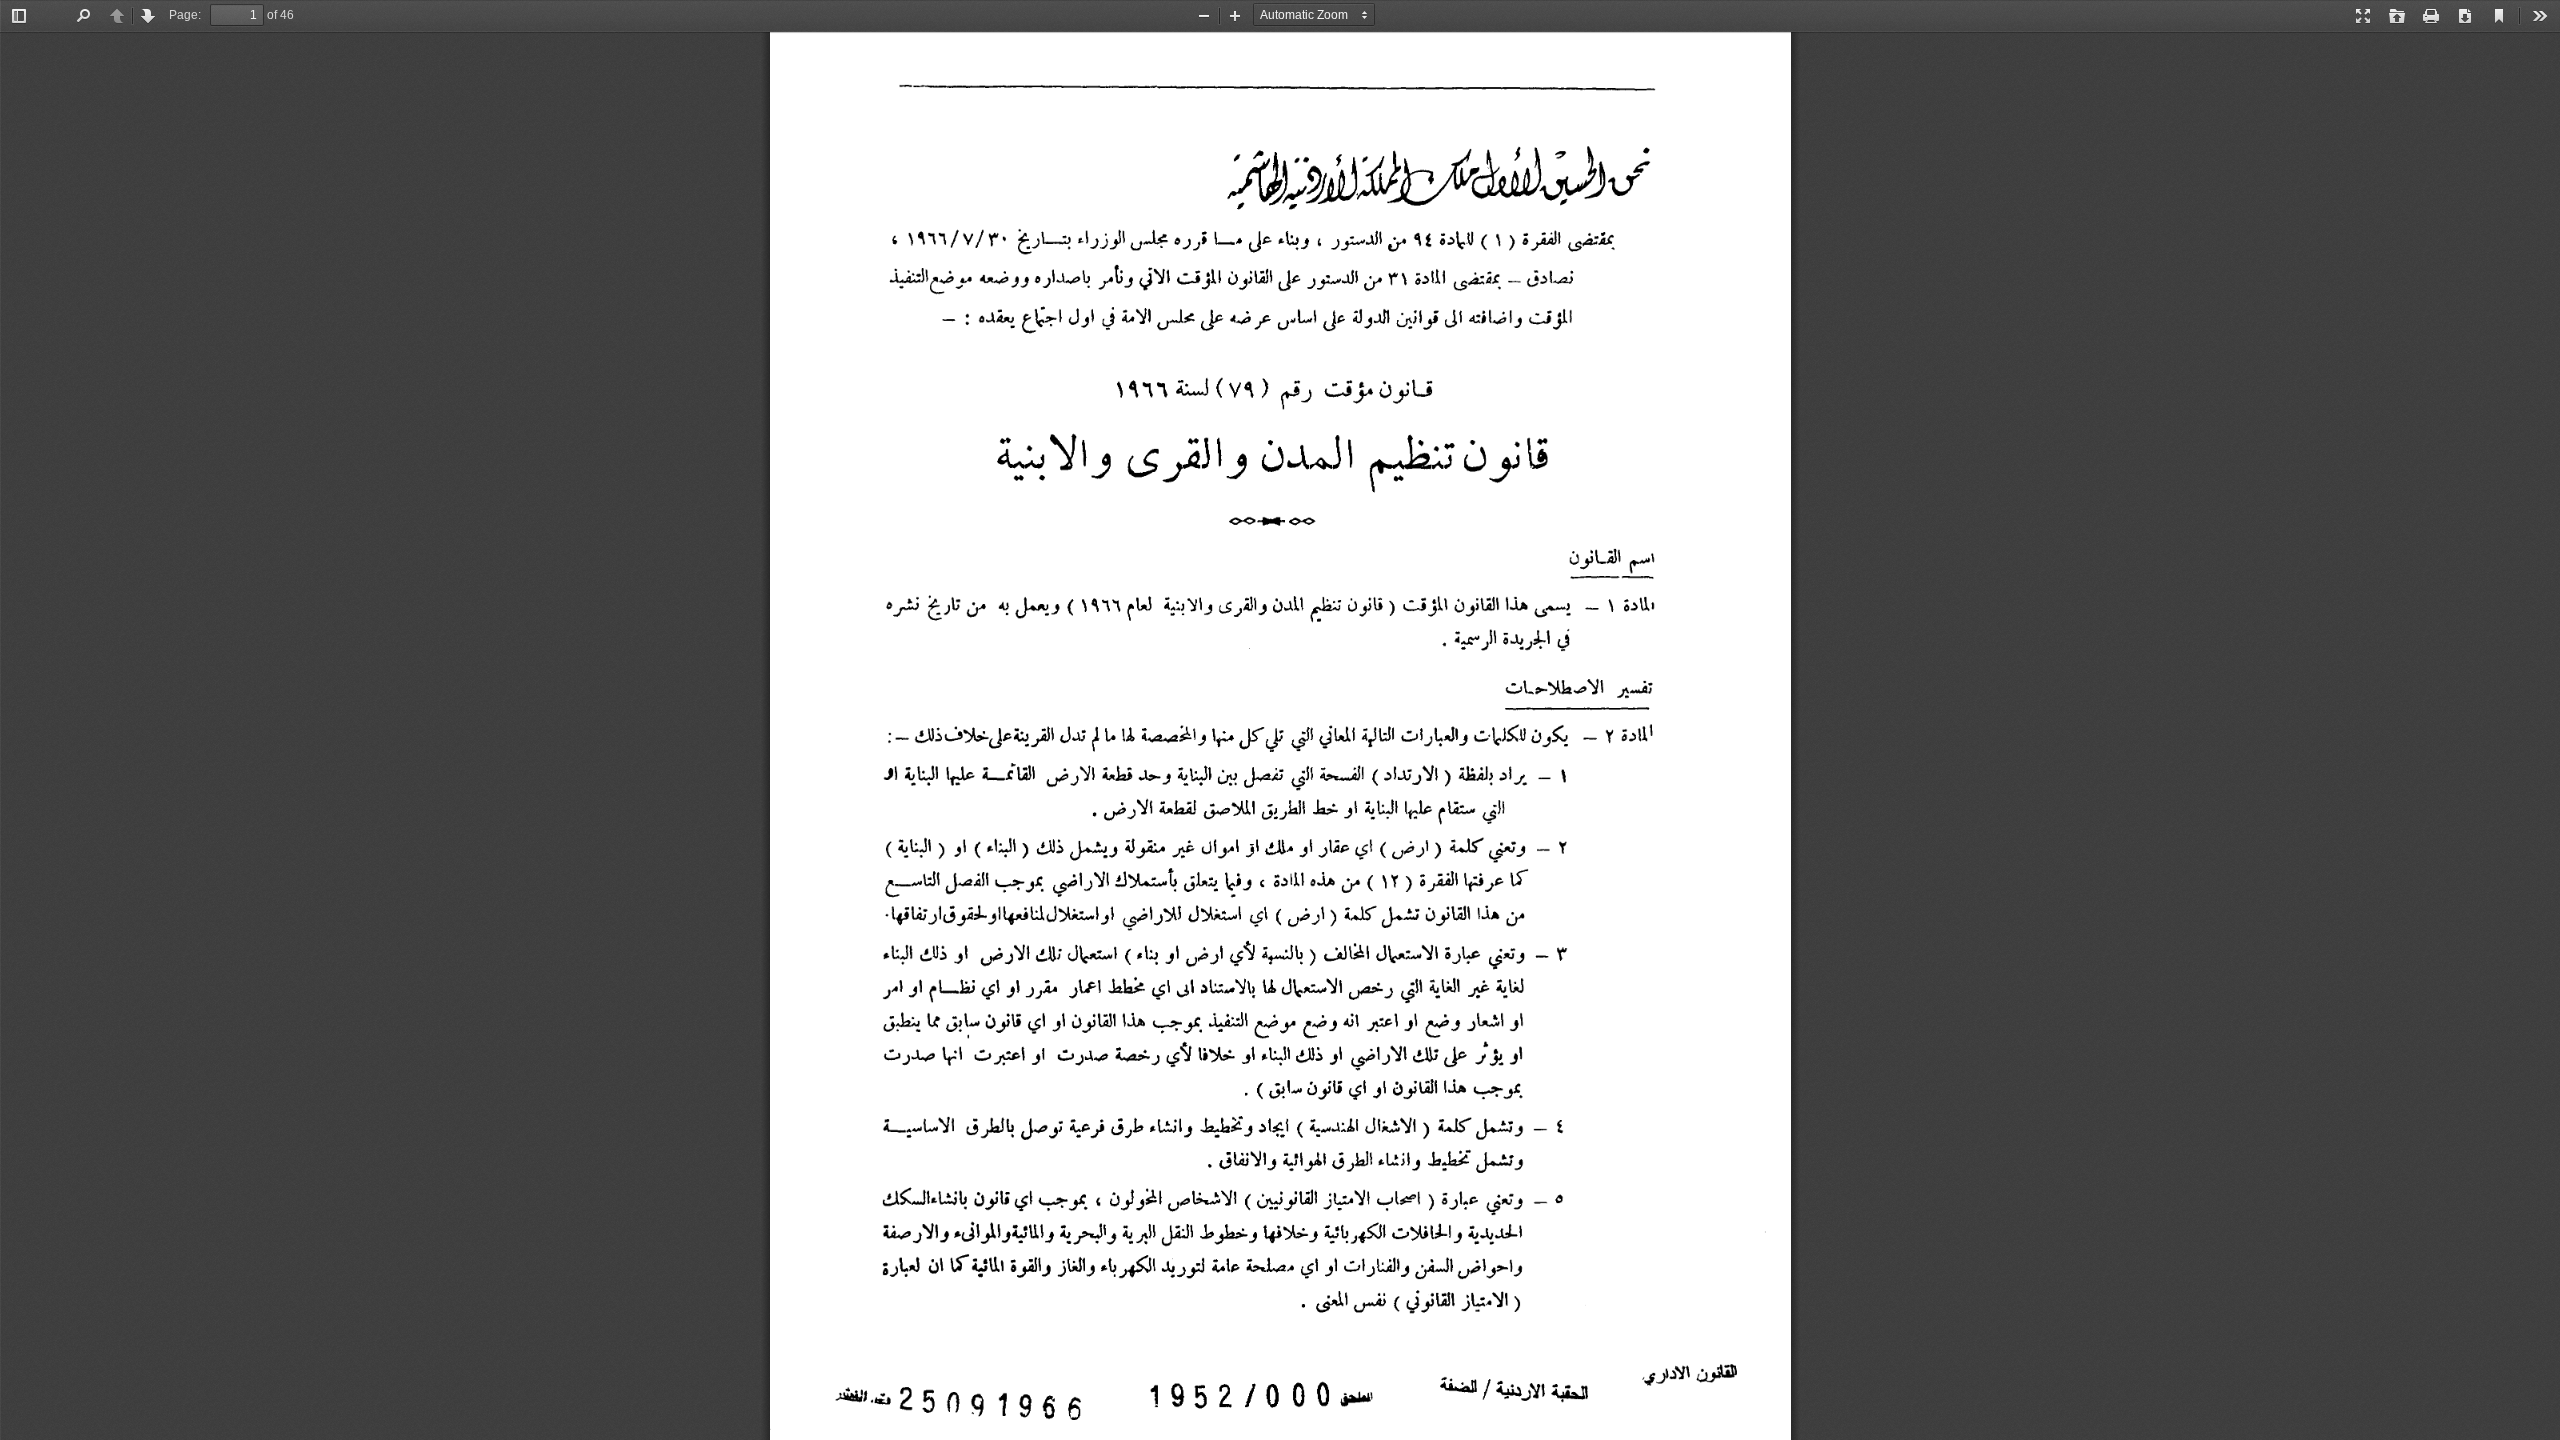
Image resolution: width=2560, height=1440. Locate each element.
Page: (185, 15)
